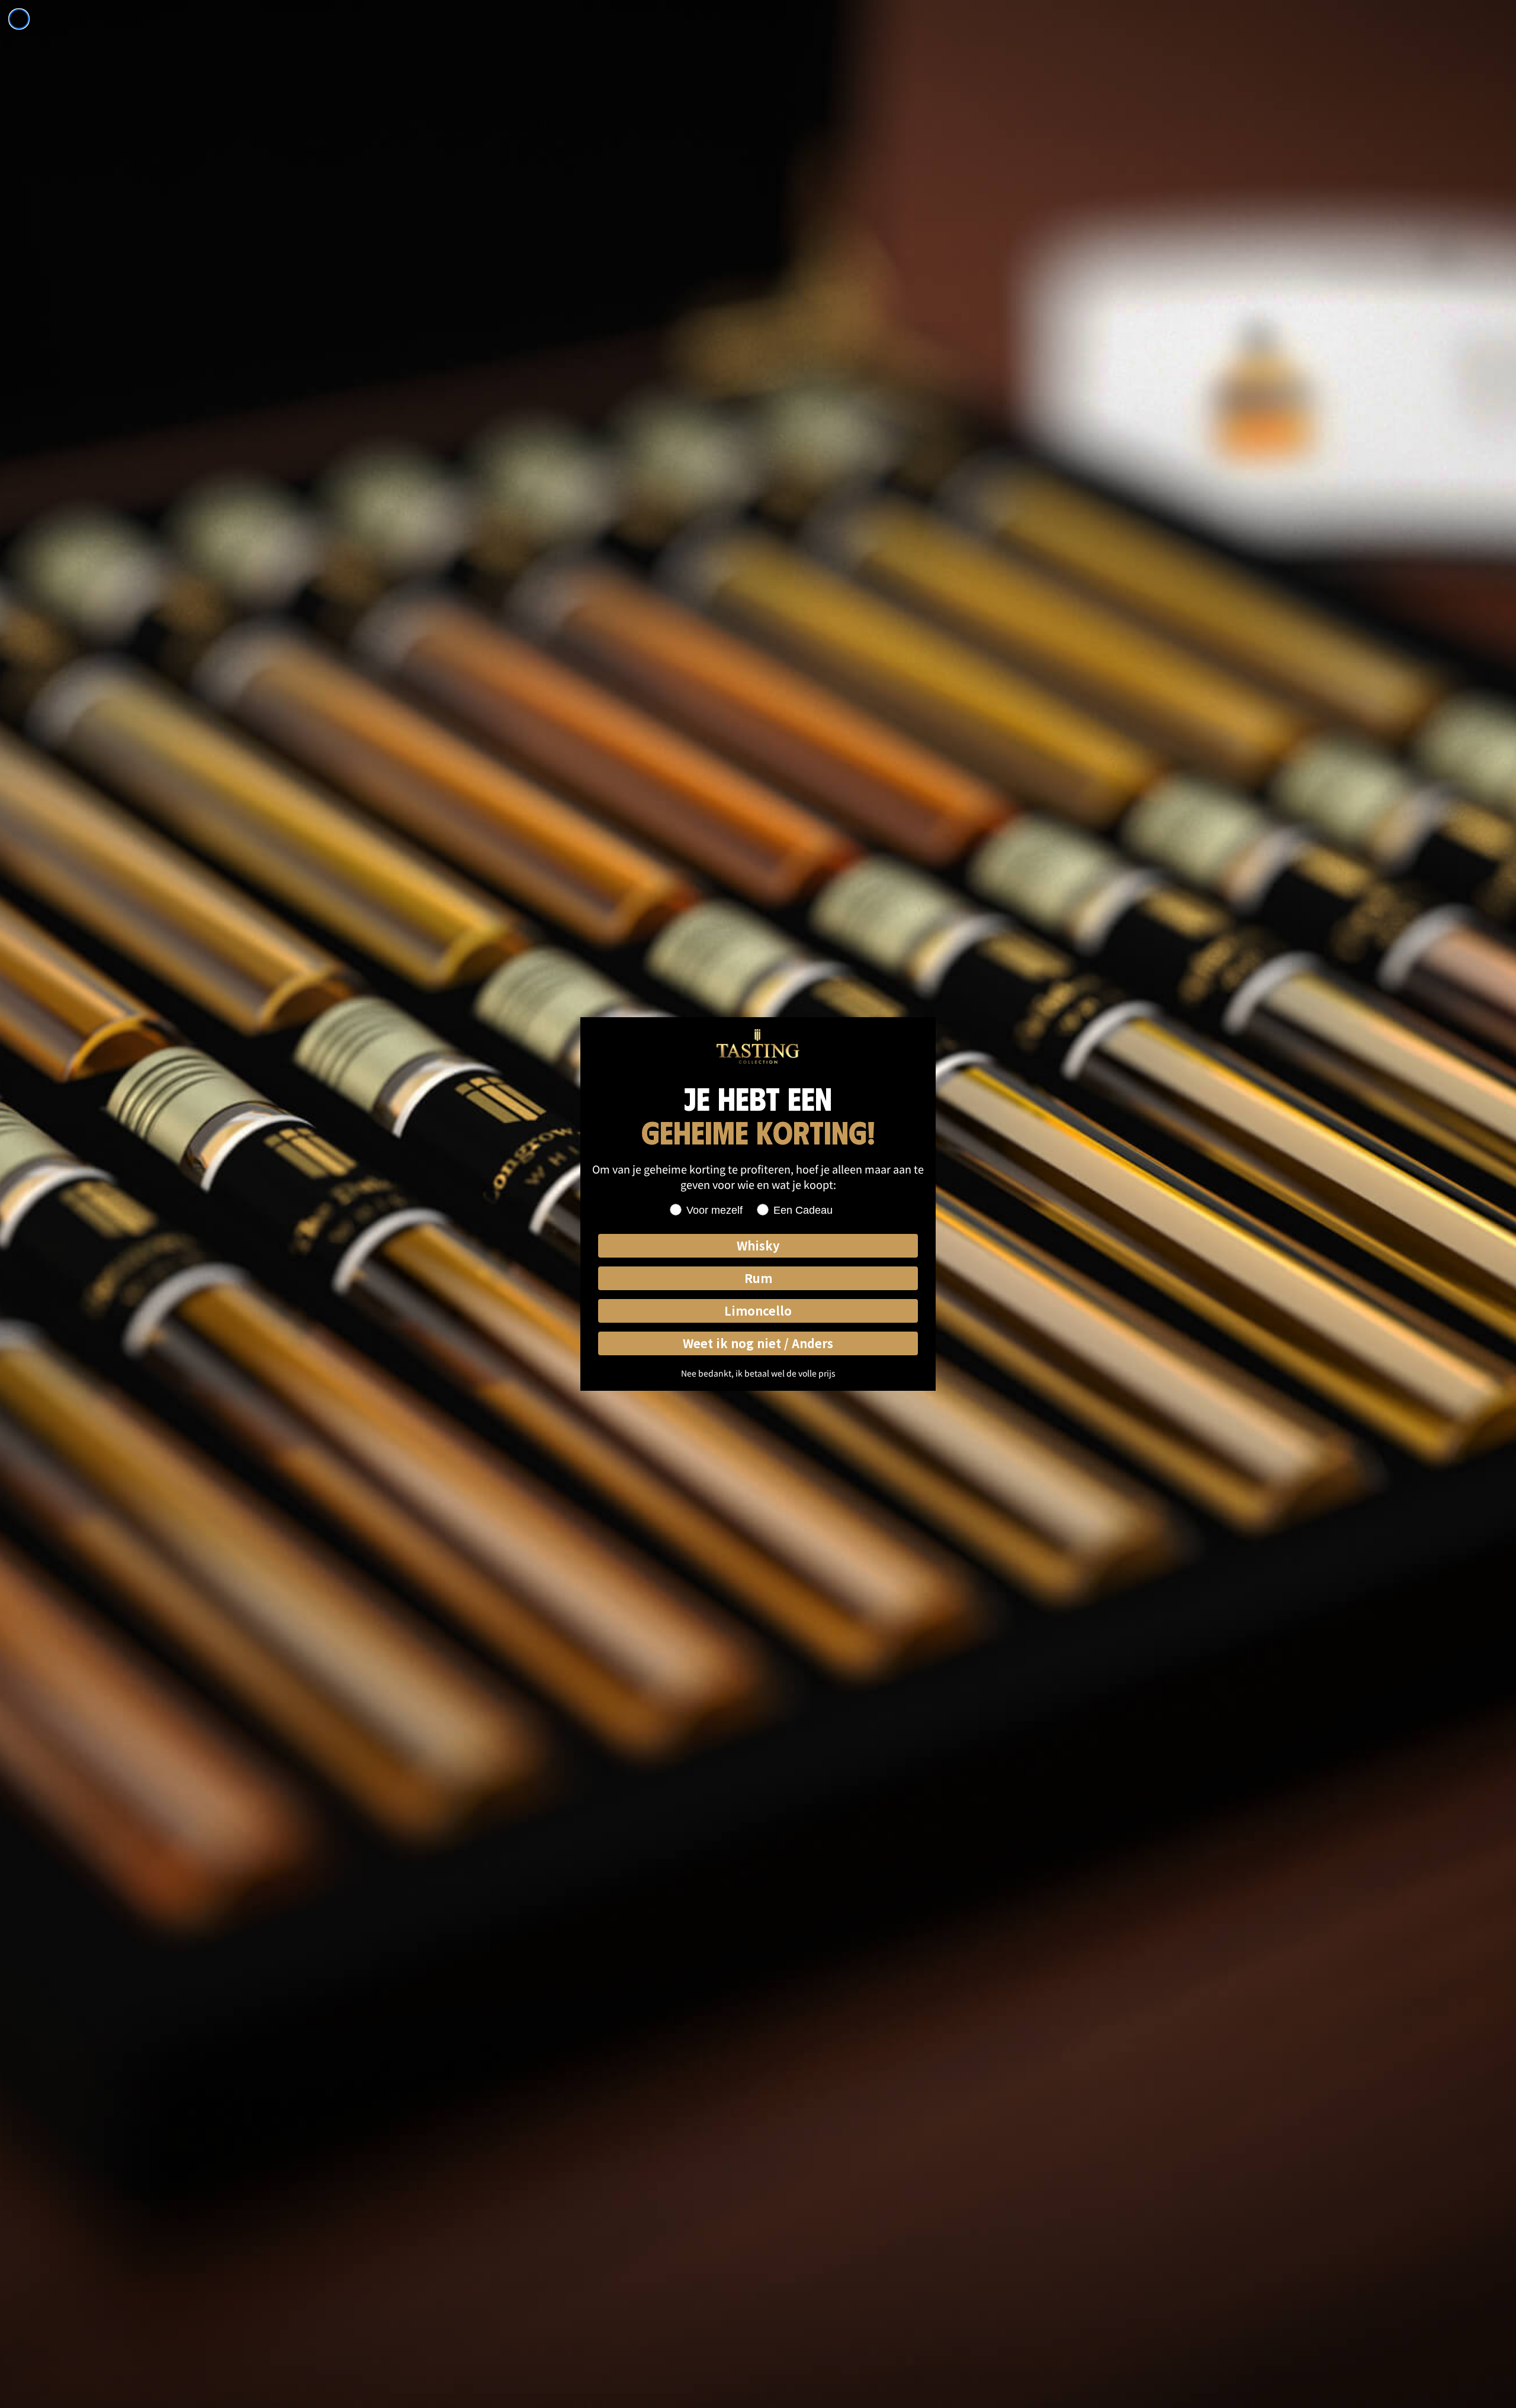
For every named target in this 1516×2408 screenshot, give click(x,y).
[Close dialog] (19, 19)
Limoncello (758, 1311)
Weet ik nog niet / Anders (758, 1343)
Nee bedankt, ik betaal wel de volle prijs (758, 1373)
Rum (758, 1278)
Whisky (758, 1245)
